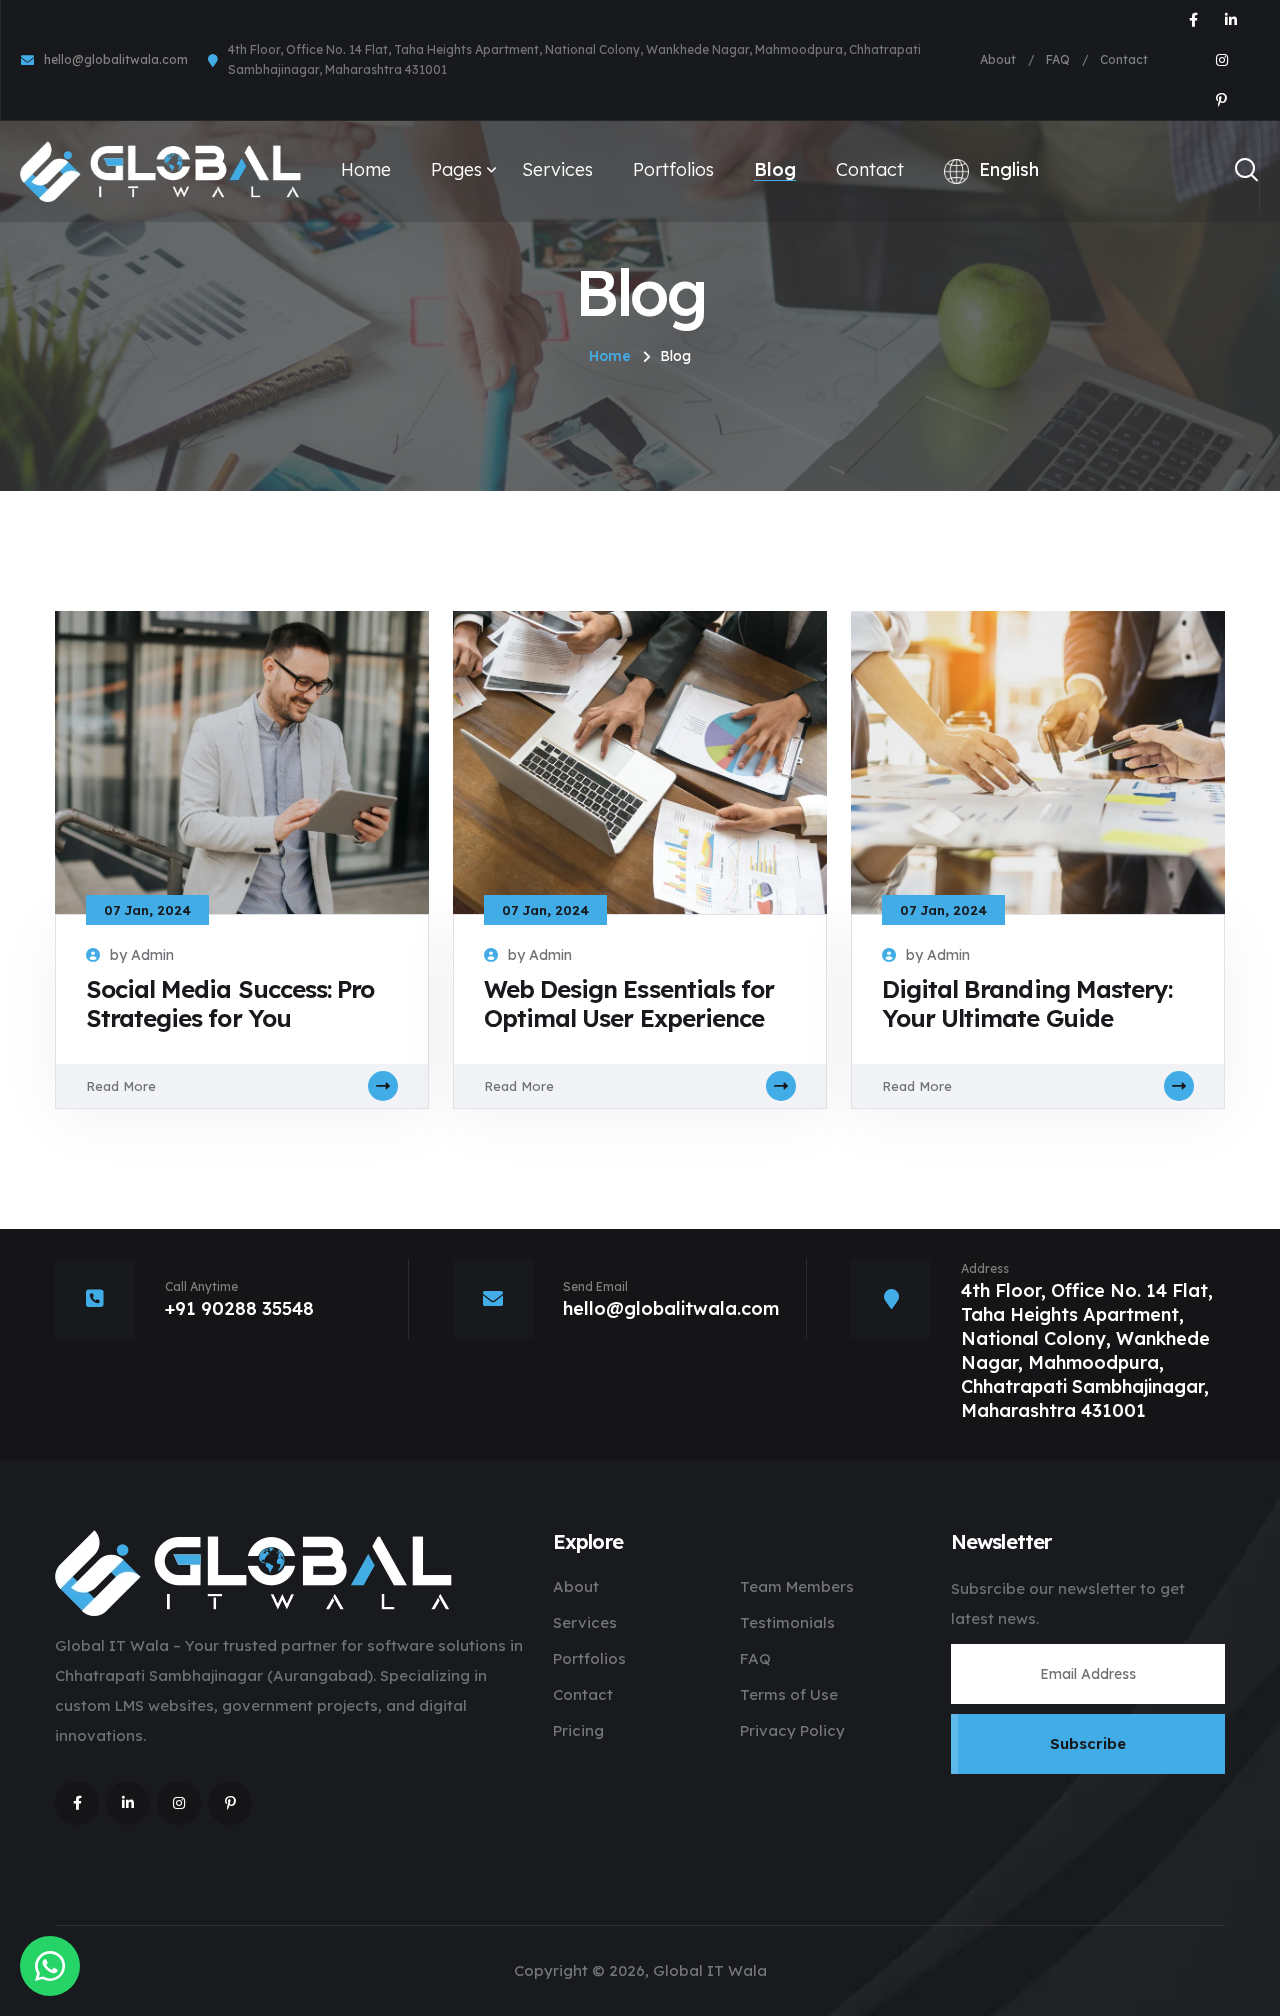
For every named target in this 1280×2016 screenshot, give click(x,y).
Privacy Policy (792, 1730)
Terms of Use (789, 1694)
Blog (775, 169)
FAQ (1058, 59)
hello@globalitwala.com (116, 59)
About (998, 59)
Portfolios (673, 169)
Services (557, 169)
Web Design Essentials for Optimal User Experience (629, 1003)
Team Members (797, 1586)
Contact (1124, 59)
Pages (456, 169)
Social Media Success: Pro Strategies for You (230, 1003)
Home (366, 169)
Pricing (578, 1730)
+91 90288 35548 (239, 1308)
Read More (121, 1086)
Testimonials (787, 1622)
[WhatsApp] (50, 1966)
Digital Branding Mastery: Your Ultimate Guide (1027, 1003)
